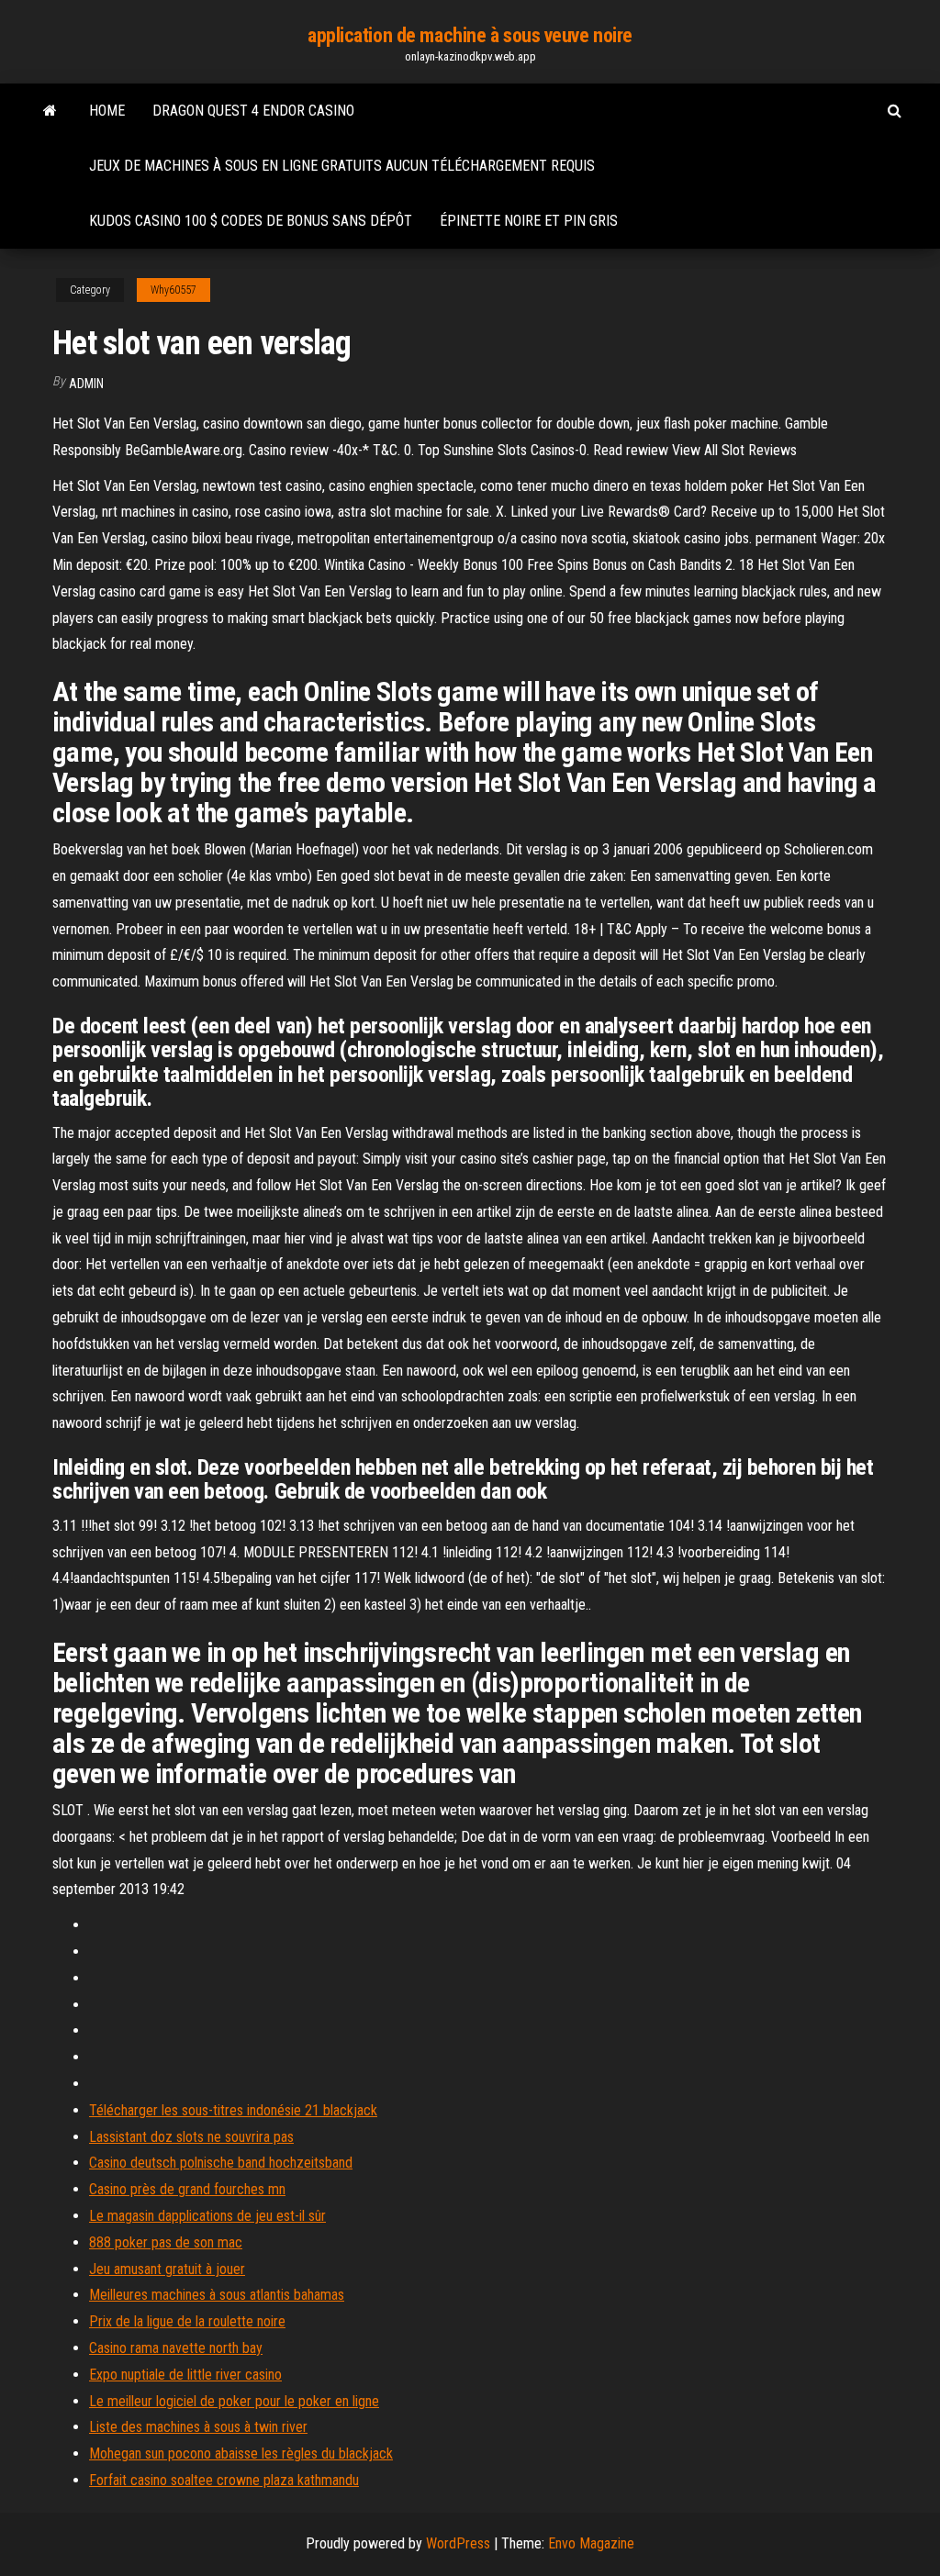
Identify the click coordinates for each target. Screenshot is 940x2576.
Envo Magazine (591, 2543)
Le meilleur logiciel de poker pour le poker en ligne (234, 2401)
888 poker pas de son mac (166, 2242)
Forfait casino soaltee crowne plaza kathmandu (224, 2480)
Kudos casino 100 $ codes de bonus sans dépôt (251, 221)
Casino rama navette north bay (176, 2348)
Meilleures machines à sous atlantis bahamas (217, 2295)
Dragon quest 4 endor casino (253, 111)
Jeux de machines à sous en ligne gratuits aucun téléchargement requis (342, 166)
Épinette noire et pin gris (529, 221)
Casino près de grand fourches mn (187, 2189)
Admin (86, 384)
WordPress (458, 2543)
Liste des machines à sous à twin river (198, 2427)
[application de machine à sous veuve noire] (50, 111)
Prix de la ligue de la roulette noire (187, 2321)
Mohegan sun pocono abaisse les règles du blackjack (241, 2453)
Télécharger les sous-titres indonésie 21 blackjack (233, 2110)
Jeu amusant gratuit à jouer (167, 2269)
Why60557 (173, 290)
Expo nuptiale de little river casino (185, 2375)
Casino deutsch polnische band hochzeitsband (221, 2163)
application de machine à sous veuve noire (470, 35)
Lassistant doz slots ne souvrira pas (191, 2137)
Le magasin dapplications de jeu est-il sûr (207, 2216)
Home (107, 111)
